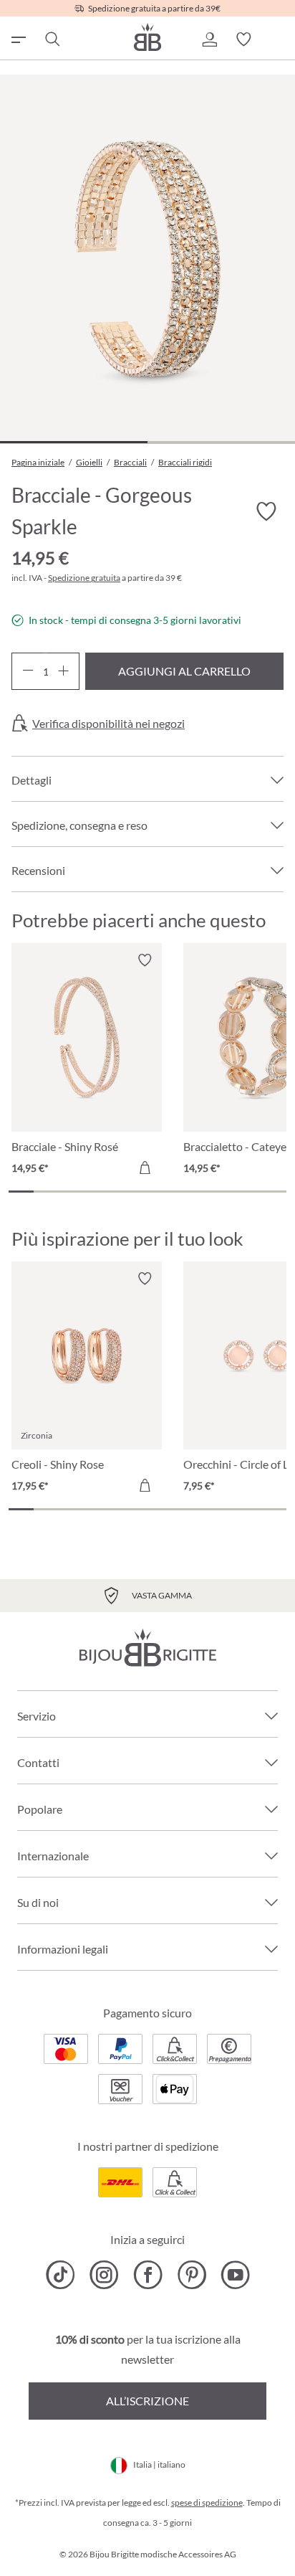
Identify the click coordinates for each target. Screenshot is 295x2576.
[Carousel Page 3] (72, 1192)
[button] (209, 39)
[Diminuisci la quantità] (28, 671)
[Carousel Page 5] (122, 1192)
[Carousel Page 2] (46, 1192)
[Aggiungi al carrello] (145, 1168)
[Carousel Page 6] (147, 1192)
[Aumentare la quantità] (63, 671)
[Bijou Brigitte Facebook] (148, 2275)
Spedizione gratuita (84, 578)
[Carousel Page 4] (97, 1192)
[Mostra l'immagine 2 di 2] (221, 442)
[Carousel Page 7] (173, 1192)
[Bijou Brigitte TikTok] (61, 2275)
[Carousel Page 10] (248, 1192)
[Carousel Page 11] (274, 1192)
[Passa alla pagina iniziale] (147, 37)
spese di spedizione (207, 2502)
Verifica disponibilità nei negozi (108, 724)
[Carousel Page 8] (198, 1192)
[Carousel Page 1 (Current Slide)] (21, 1192)
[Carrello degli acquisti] (278, 39)
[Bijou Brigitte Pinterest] (192, 2275)
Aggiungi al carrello (184, 671)
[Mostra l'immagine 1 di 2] (74, 442)
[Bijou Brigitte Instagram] (104, 2275)
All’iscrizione (147, 2401)
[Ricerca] (52, 39)
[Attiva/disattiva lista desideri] (266, 512)
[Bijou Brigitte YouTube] (235, 2275)
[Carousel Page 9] (223, 1192)
